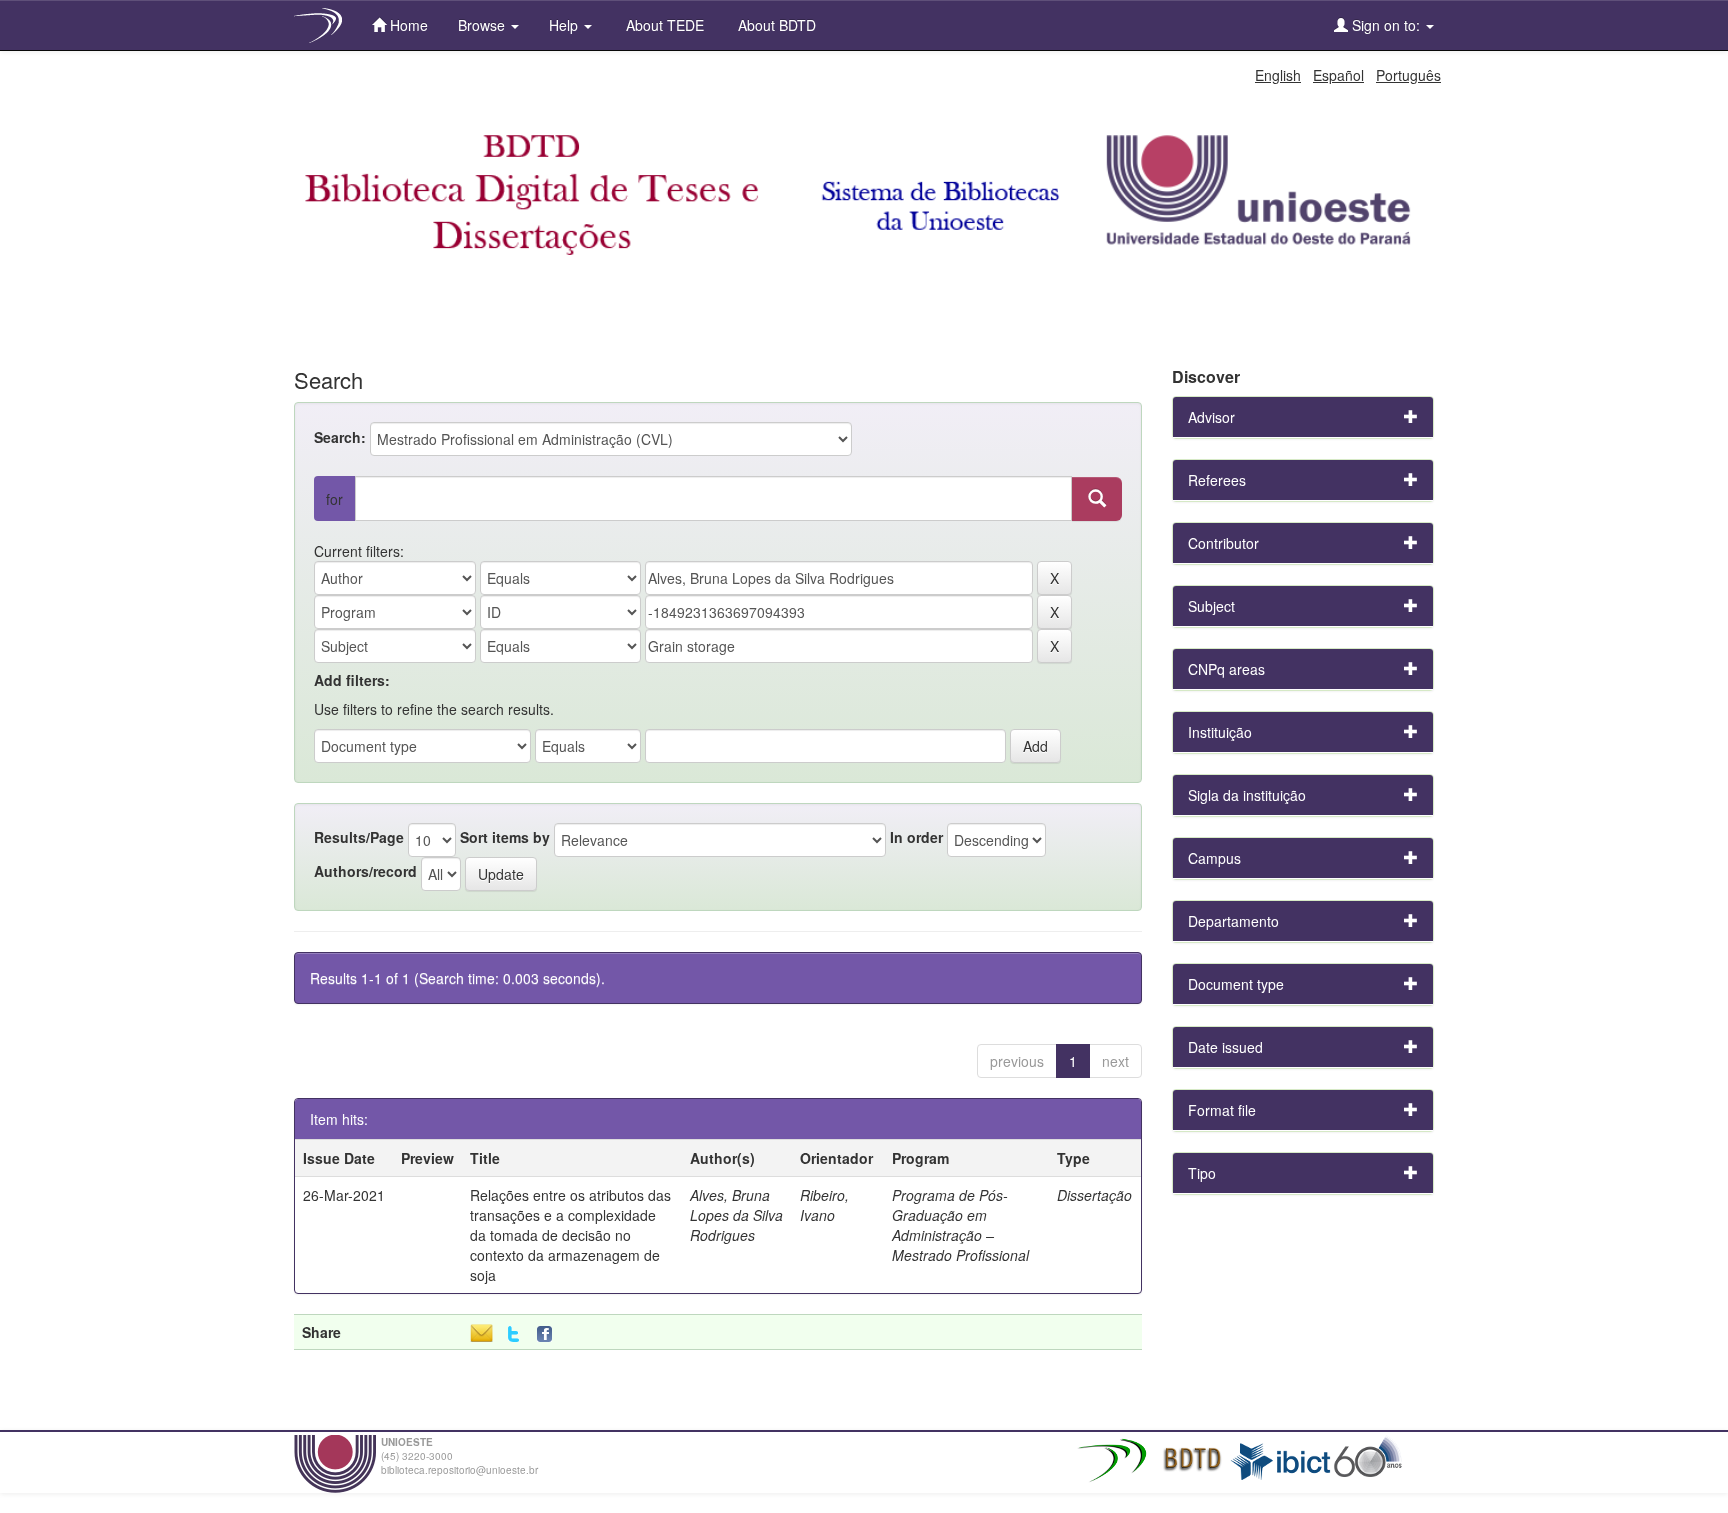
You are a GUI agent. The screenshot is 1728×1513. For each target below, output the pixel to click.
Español (1338, 75)
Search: (340, 437)
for (334, 499)
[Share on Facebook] (549, 1334)
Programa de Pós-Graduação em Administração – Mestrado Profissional (960, 1225)
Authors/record (365, 871)
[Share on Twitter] (513, 1334)
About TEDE (663, 25)
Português (1408, 75)
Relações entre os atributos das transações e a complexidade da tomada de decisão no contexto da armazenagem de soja (570, 1235)
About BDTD (775, 25)
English (1278, 75)
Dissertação (1094, 1195)
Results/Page (359, 837)
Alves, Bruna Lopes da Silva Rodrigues (736, 1215)
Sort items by (505, 837)
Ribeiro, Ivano (824, 1205)
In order (916, 837)
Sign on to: (1386, 25)
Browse (483, 25)
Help (565, 25)
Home (407, 25)
